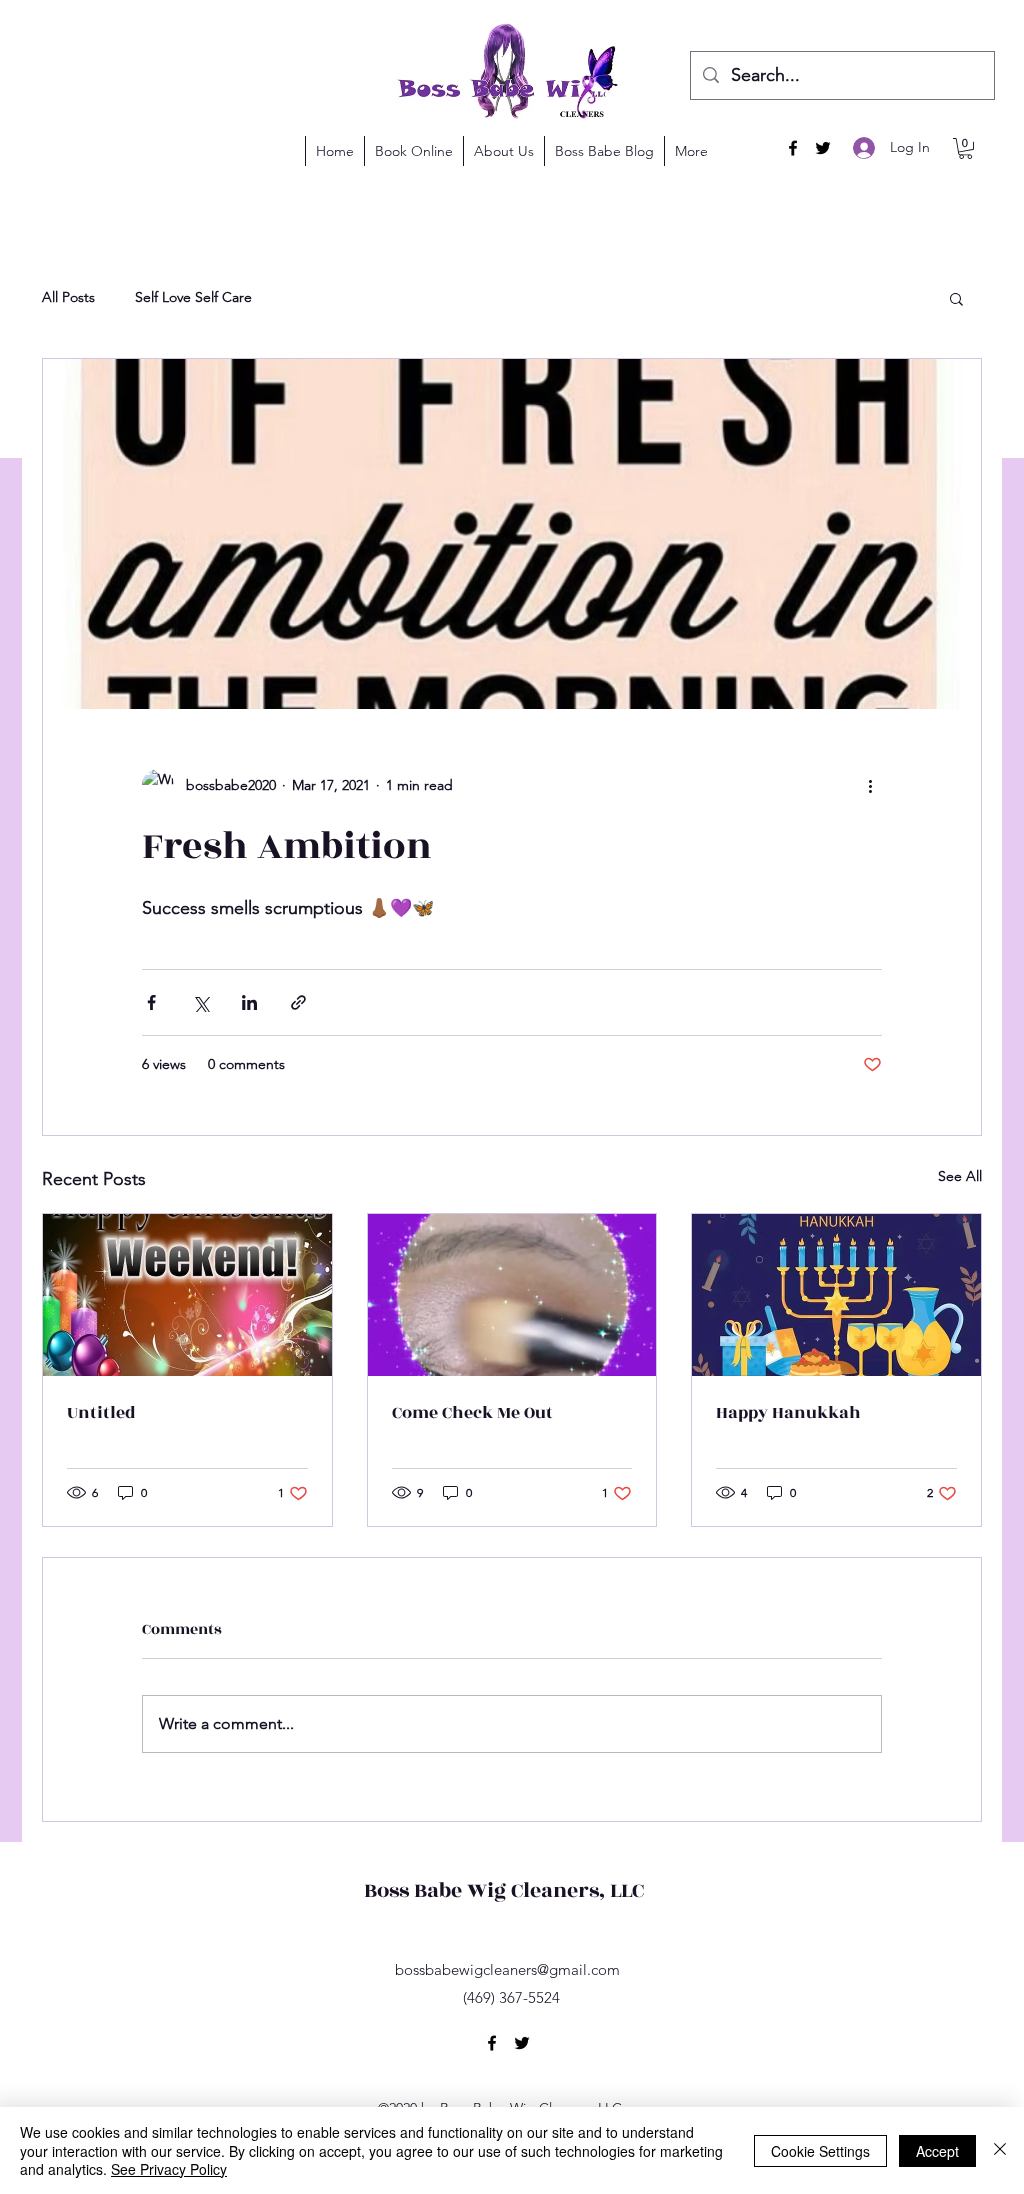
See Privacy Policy (169, 2169)
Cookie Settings (820, 2151)
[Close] (1000, 2150)
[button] (948, 43)
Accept (937, 2151)
